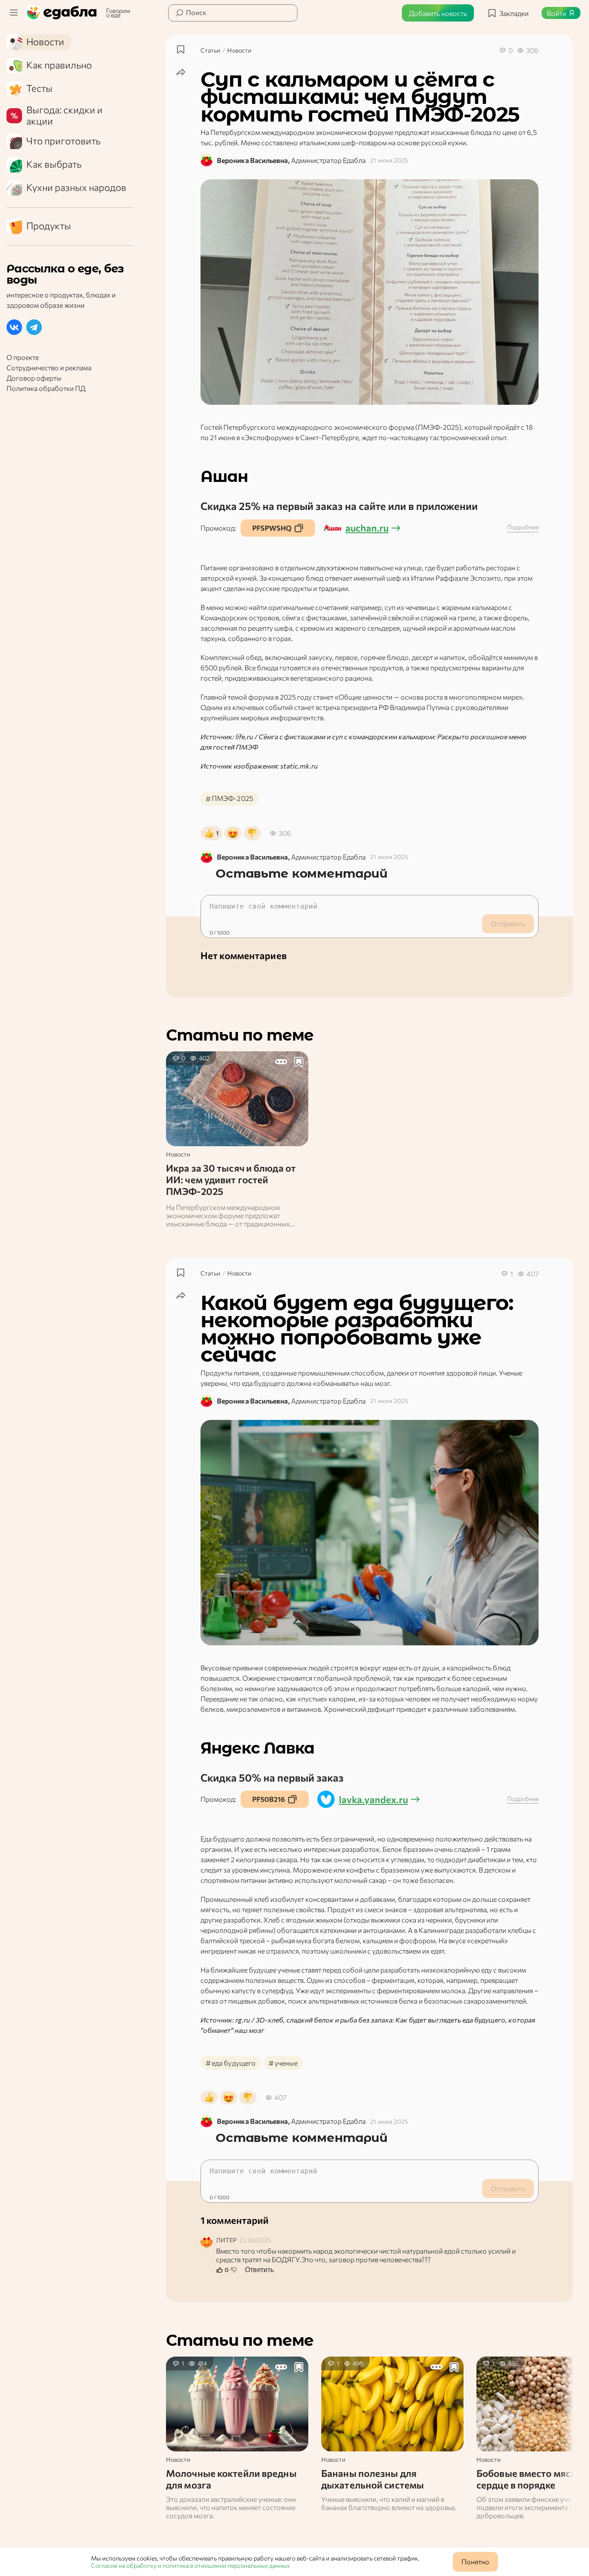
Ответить (259, 2270)
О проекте (23, 358)
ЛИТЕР (226, 2240)
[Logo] (63, 13)
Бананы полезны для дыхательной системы (373, 2479)
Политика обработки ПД (46, 389)
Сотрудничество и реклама (49, 368)
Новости (239, 50)
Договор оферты (34, 378)
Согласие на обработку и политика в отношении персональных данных (190, 2565)
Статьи (210, 50)
